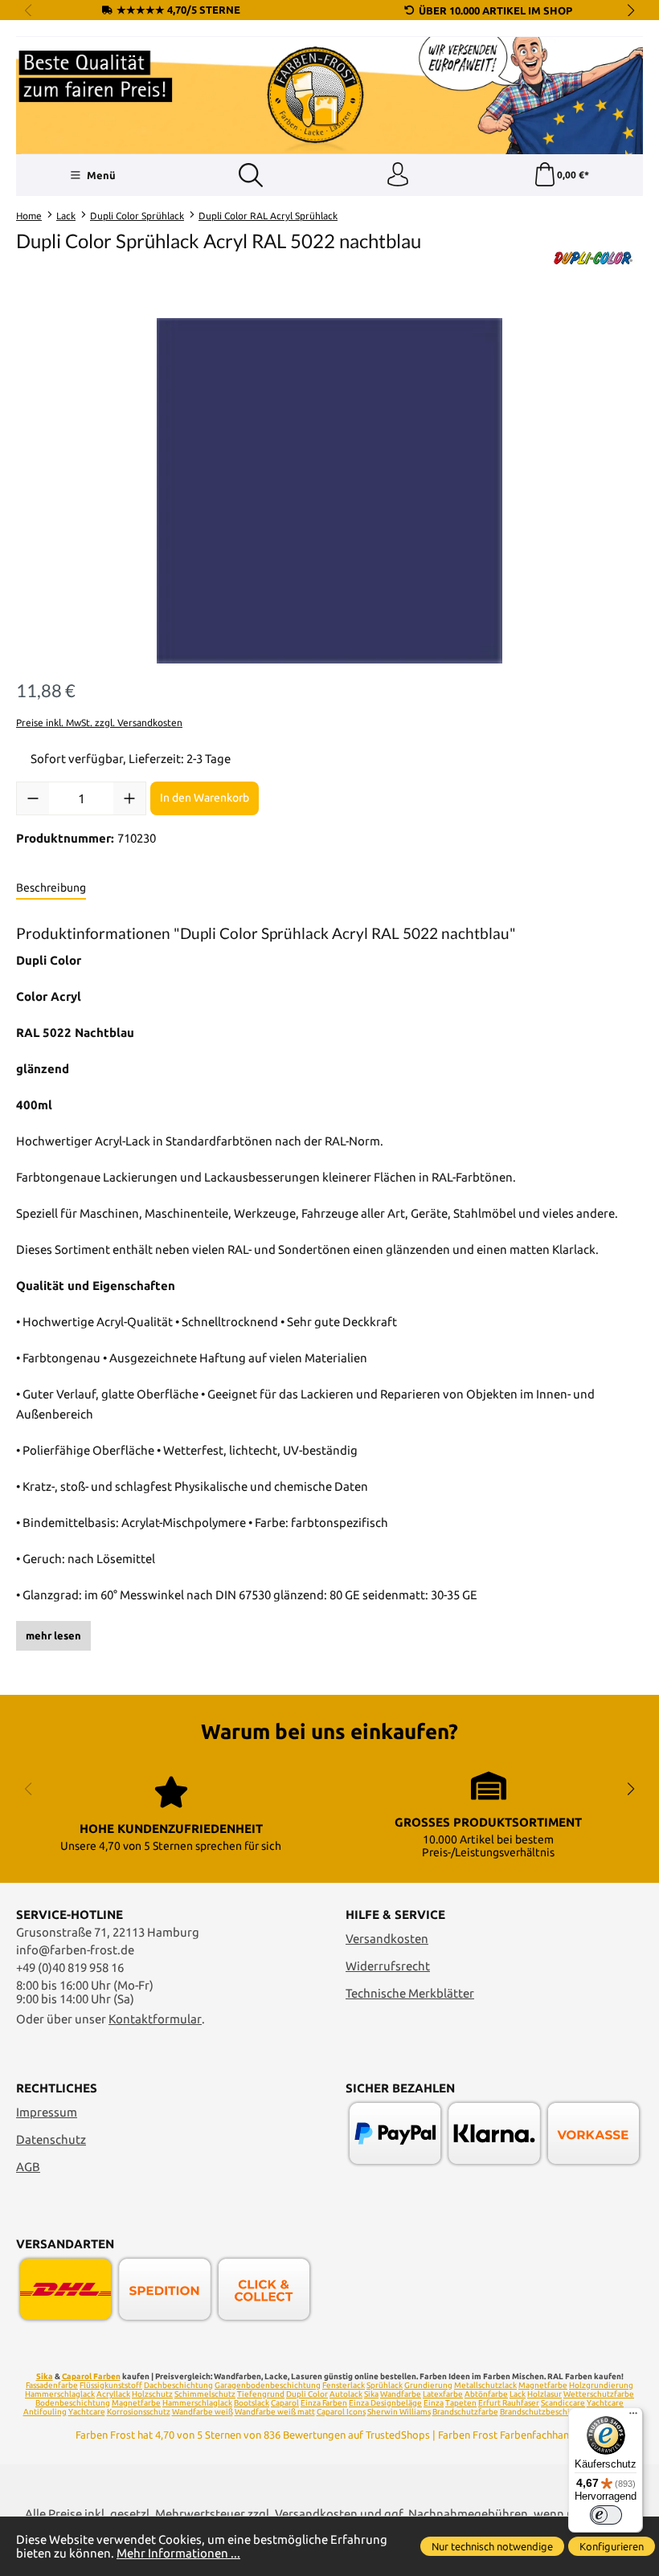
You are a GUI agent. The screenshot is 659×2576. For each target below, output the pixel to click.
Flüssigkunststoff (111, 2385)
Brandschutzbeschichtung (548, 2412)
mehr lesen (53, 1635)
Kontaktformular (155, 2019)
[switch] (606, 2515)
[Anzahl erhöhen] (129, 798)
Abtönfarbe (486, 2394)
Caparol (285, 2403)
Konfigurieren (612, 2546)
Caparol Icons (341, 2412)
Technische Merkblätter (410, 1993)
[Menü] (633, 2417)
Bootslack (252, 2403)
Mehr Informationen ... (178, 2553)
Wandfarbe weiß (203, 2412)
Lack (518, 2394)
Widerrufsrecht (388, 1966)
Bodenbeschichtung (73, 2403)
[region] (329, 491)
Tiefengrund (261, 2394)
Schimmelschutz (205, 2394)
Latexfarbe (443, 2394)
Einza (434, 2403)
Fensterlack (344, 2385)
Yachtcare (87, 2412)
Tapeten (461, 2403)
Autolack (346, 2394)
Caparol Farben (91, 2376)
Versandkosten (387, 1939)
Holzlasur (544, 2394)
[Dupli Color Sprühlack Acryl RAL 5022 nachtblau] (329, 491)
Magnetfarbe (543, 2385)
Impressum (47, 2112)
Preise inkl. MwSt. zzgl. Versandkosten (99, 723)
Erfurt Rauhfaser (509, 2403)
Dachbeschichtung (178, 2385)
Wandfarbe (401, 2394)
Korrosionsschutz (139, 2412)
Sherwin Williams (399, 2412)
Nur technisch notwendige (492, 2546)
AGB (28, 2167)
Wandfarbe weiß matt (275, 2412)
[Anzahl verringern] (33, 798)
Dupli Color (307, 2394)
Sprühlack (385, 2385)
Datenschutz (51, 2139)
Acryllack (113, 2394)
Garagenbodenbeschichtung (268, 2385)
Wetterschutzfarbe (599, 2394)
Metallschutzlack (485, 2385)
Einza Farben (324, 2403)
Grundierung (428, 2385)
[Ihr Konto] (398, 175)
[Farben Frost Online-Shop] (329, 96)
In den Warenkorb (205, 798)
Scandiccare (563, 2403)
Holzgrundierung (601, 2385)
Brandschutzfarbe (465, 2412)
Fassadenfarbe (52, 2385)
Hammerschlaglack (60, 2394)
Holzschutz (152, 2394)
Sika (45, 2376)
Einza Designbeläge (385, 2403)
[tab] (51, 888)
